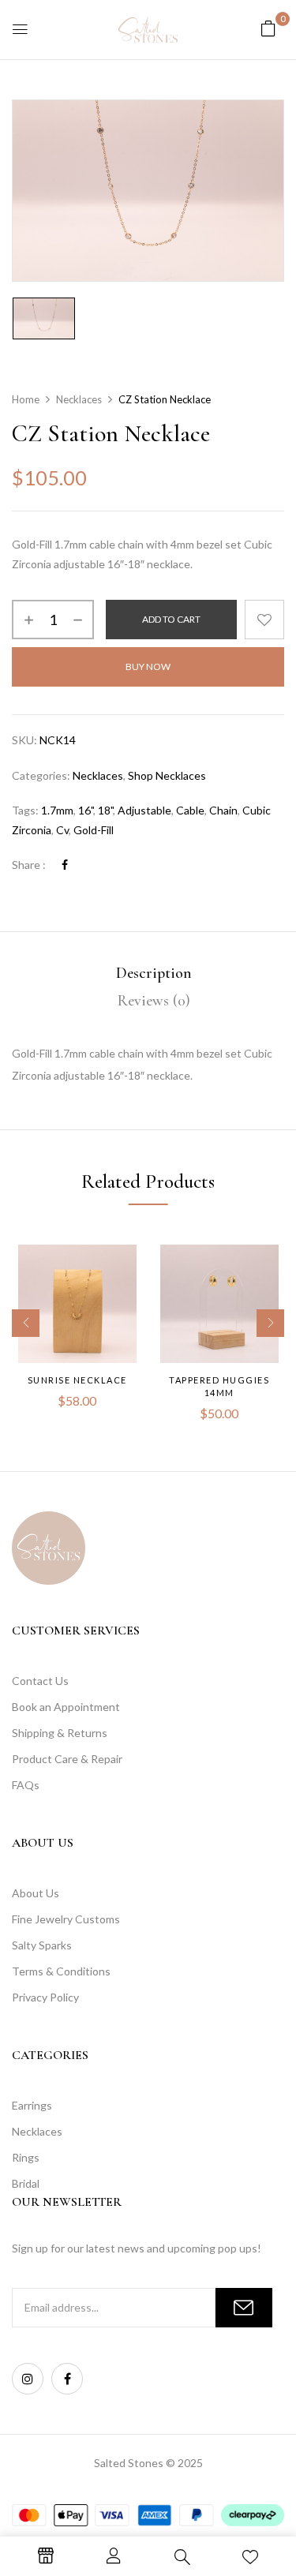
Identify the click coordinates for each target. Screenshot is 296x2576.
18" (105, 810)
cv (62, 830)
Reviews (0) (154, 1001)
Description (154, 973)
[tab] (154, 973)
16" (86, 810)
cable (190, 810)
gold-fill (94, 830)
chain (223, 810)
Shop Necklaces (167, 775)
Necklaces (79, 399)
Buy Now (148, 666)
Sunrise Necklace (77, 1380)
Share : (29, 865)
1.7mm (57, 810)
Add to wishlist (264, 620)
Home (26, 399)
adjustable (144, 810)
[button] (268, 28)
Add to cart (171, 619)
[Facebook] (65, 865)
